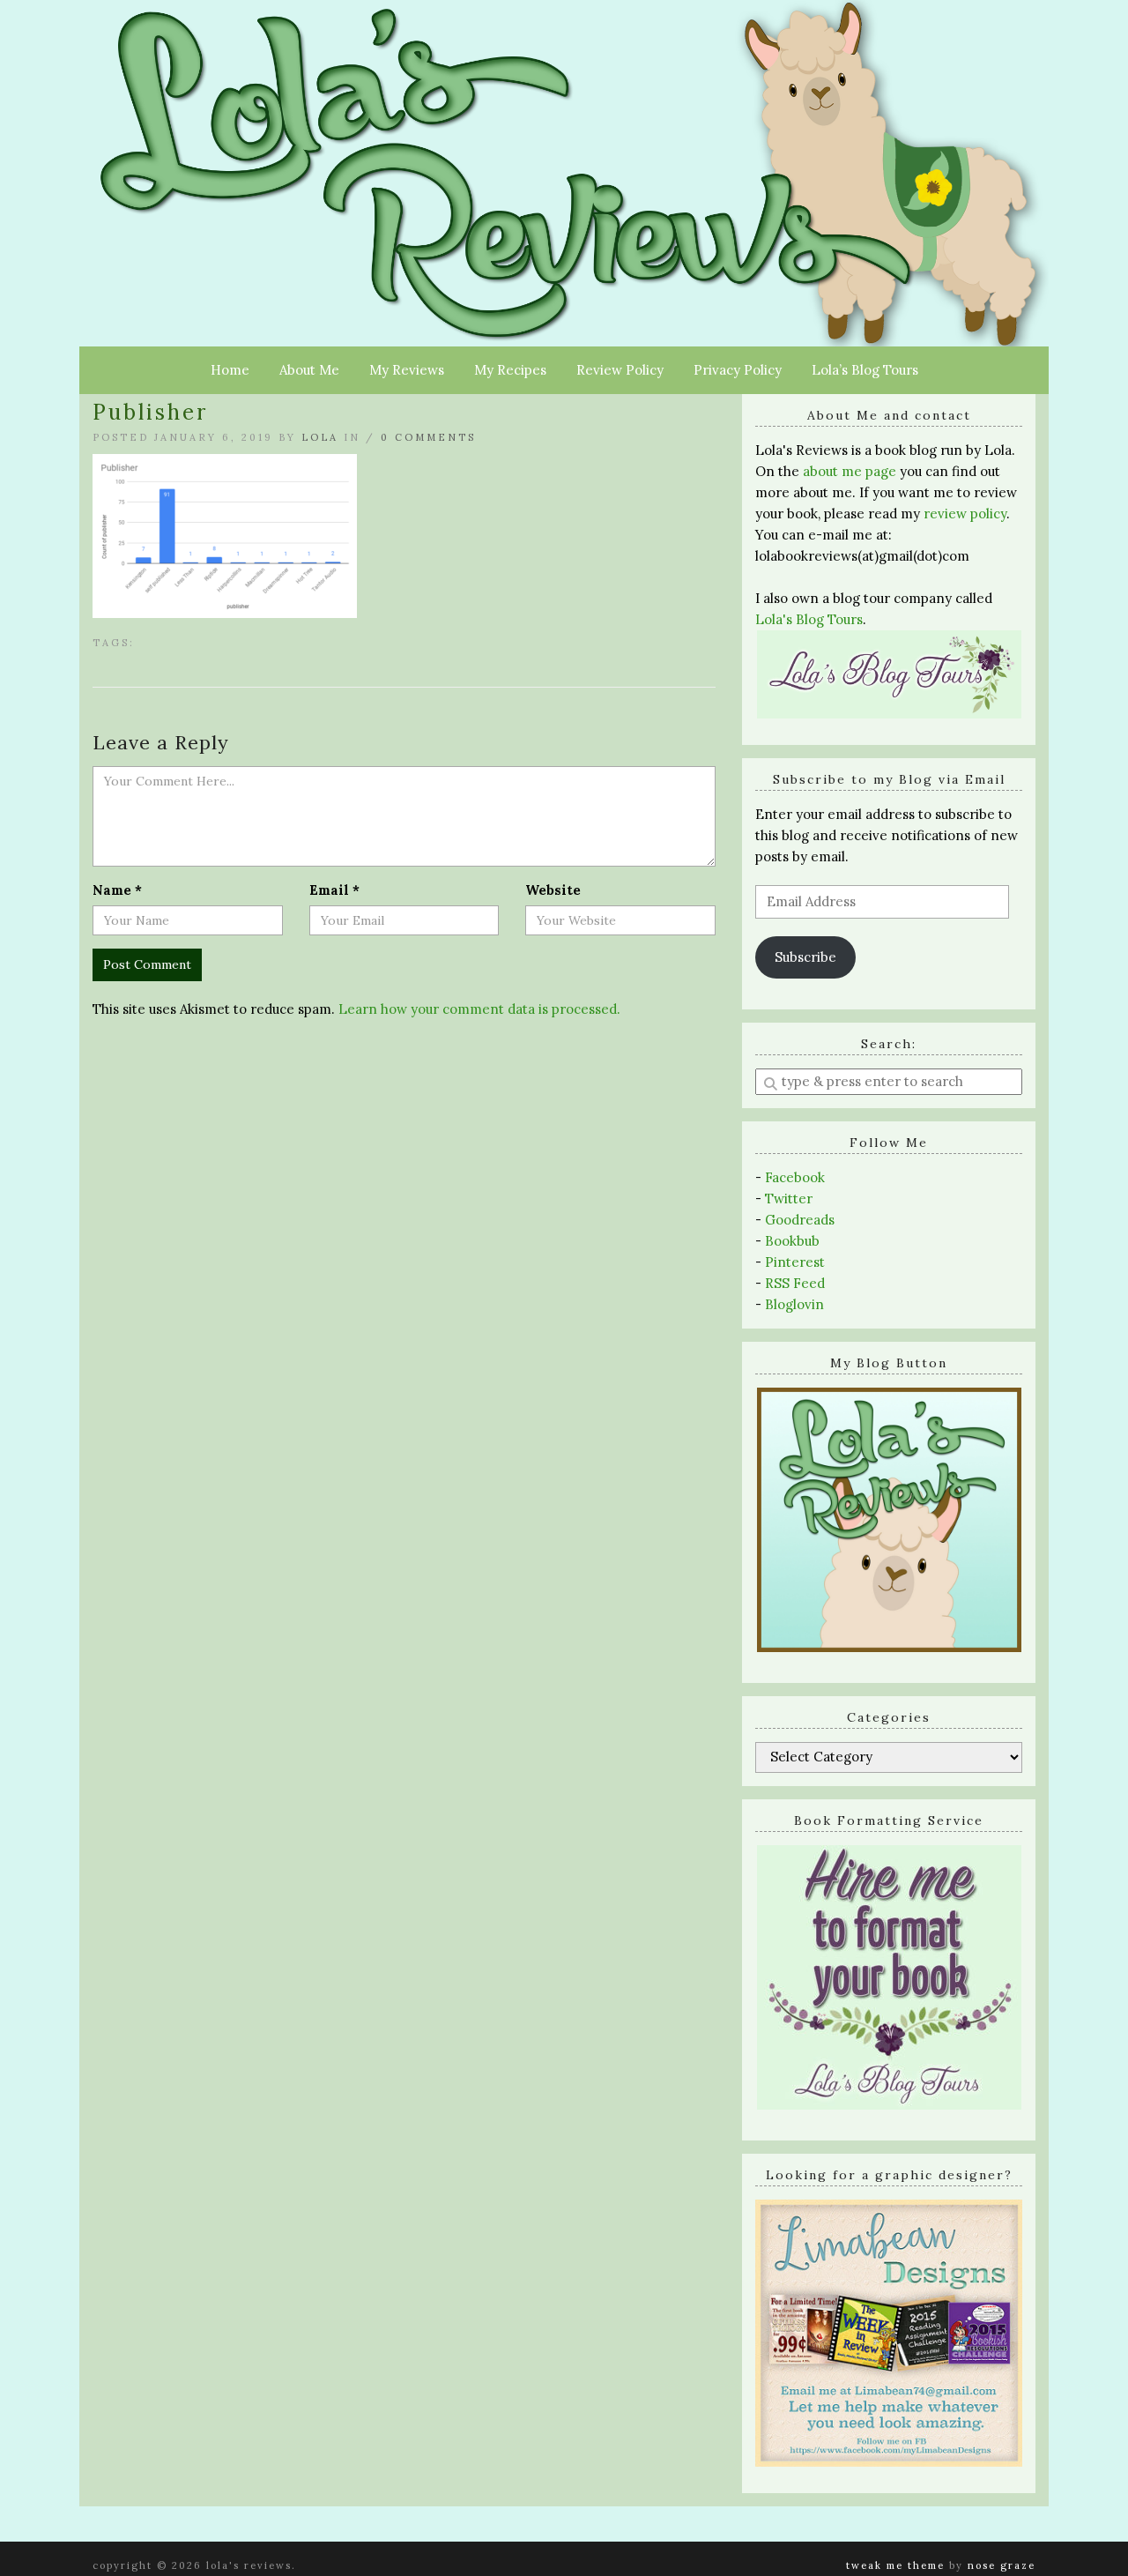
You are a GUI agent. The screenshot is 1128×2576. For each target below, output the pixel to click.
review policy (965, 514)
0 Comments (428, 437)
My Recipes (510, 370)
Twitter (789, 1199)
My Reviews (407, 370)
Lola (320, 437)
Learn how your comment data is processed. (479, 1009)
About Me (309, 370)
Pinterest (795, 1262)
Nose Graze (1002, 2565)
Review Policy (620, 370)
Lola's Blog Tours (809, 619)
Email (334, 890)
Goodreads (800, 1220)
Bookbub (792, 1241)
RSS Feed (795, 1283)
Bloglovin (794, 1304)
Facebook (795, 1177)
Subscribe (805, 957)
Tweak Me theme (895, 2565)
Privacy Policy (738, 370)
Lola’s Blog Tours (865, 370)
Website (553, 890)
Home (230, 370)
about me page (850, 471)
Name (117, 890)
